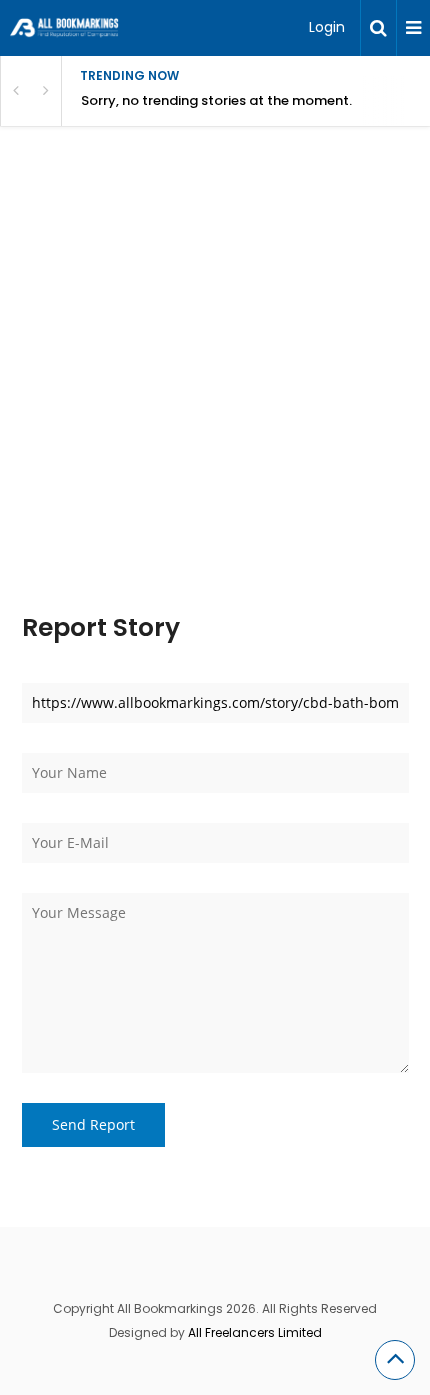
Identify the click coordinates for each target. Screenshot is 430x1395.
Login (327, 27)
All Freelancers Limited (255, 1332)
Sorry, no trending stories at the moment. (216, 100)
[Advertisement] (215, 391)
